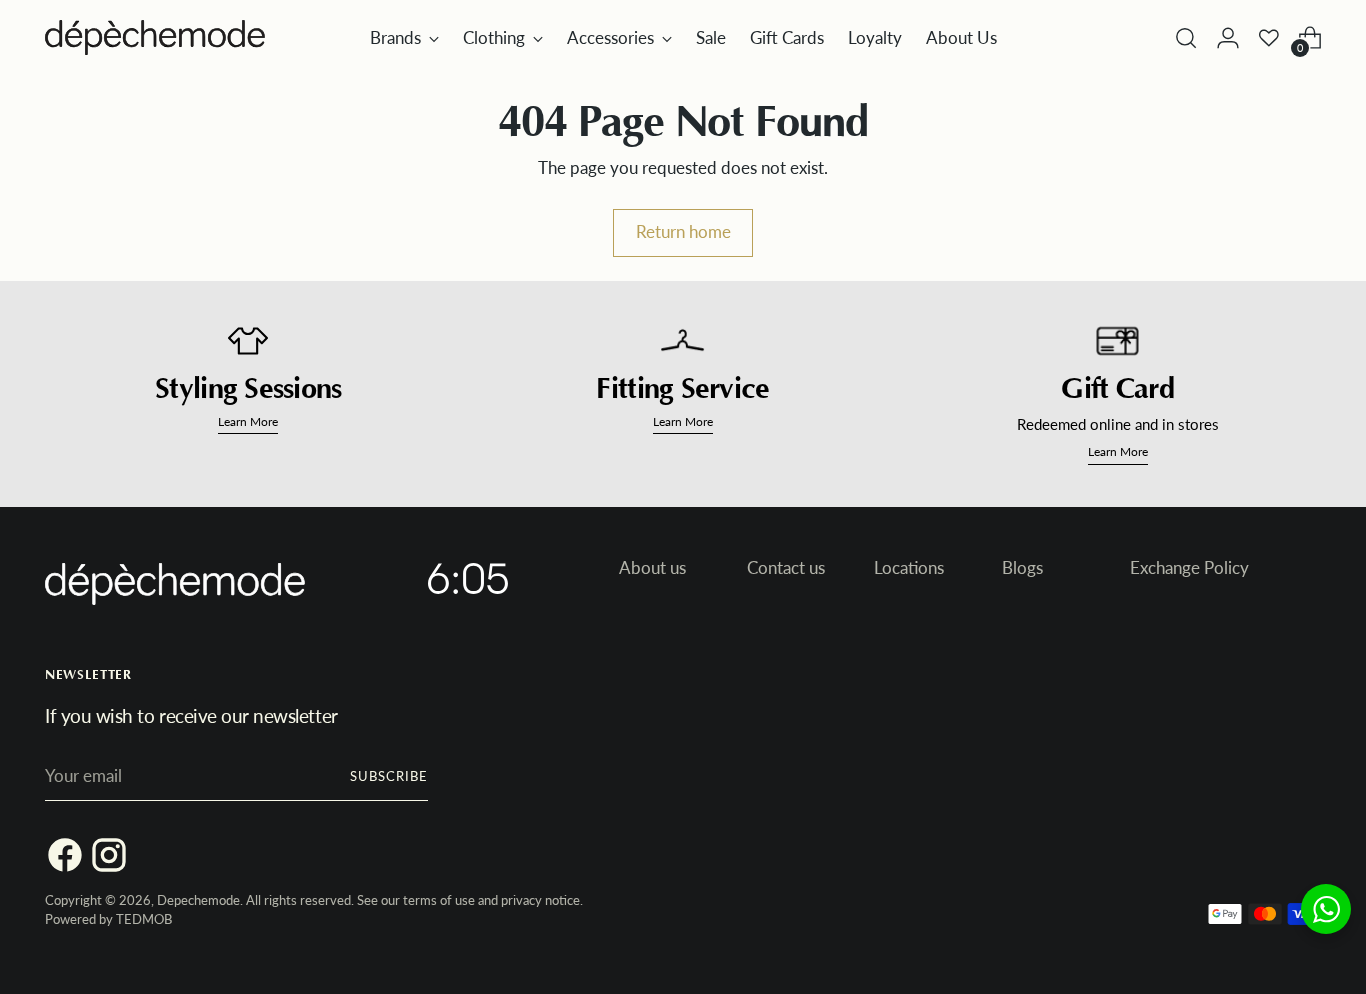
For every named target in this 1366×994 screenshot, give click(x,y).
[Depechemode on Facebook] (57, 858)
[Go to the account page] (1228, 38)
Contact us (786, 567)
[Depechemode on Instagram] (101, 858)
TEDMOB (144, 919)
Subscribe (389, 776)
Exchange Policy (1189, 567)
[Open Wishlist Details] (1269, 38)
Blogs (1022, 567)
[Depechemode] (155, 37)
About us (652, 567)
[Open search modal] (1186, 38)
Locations (909, 567)
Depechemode (198, 900)
